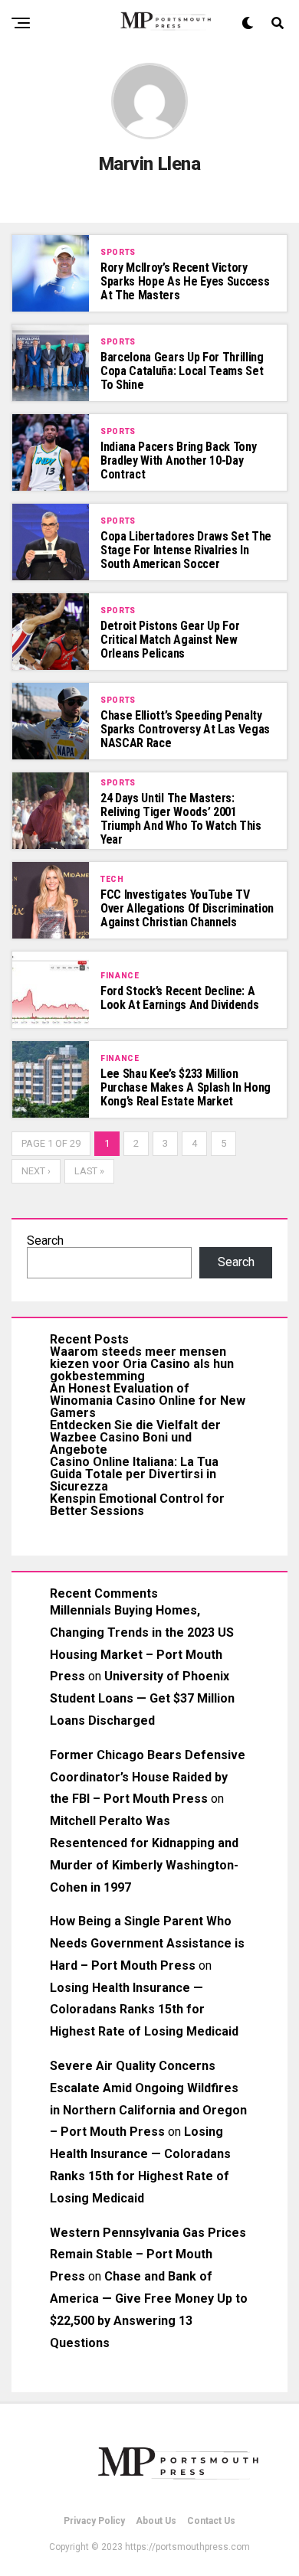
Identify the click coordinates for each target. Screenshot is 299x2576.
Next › (36, 1171)
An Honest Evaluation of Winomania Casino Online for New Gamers (148, 1401)
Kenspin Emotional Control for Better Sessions (137, 1505)
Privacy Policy (94, 2521)
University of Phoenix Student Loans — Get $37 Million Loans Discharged (142, 1698)
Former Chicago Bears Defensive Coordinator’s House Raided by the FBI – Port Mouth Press (148, 1777)
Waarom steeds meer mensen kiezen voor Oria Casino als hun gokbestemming (142, 1364)
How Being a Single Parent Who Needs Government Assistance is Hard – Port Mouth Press (147, 1943)
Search (45, 1241)
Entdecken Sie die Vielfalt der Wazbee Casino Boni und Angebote (135, 1437)
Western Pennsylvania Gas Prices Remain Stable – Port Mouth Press (148, 2255)
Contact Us (211, 2521)
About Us (156, 2521)
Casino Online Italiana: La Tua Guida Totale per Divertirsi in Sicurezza (134, 1474)
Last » (89, 1171)
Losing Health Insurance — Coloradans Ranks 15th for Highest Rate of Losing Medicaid (144, 2010)
